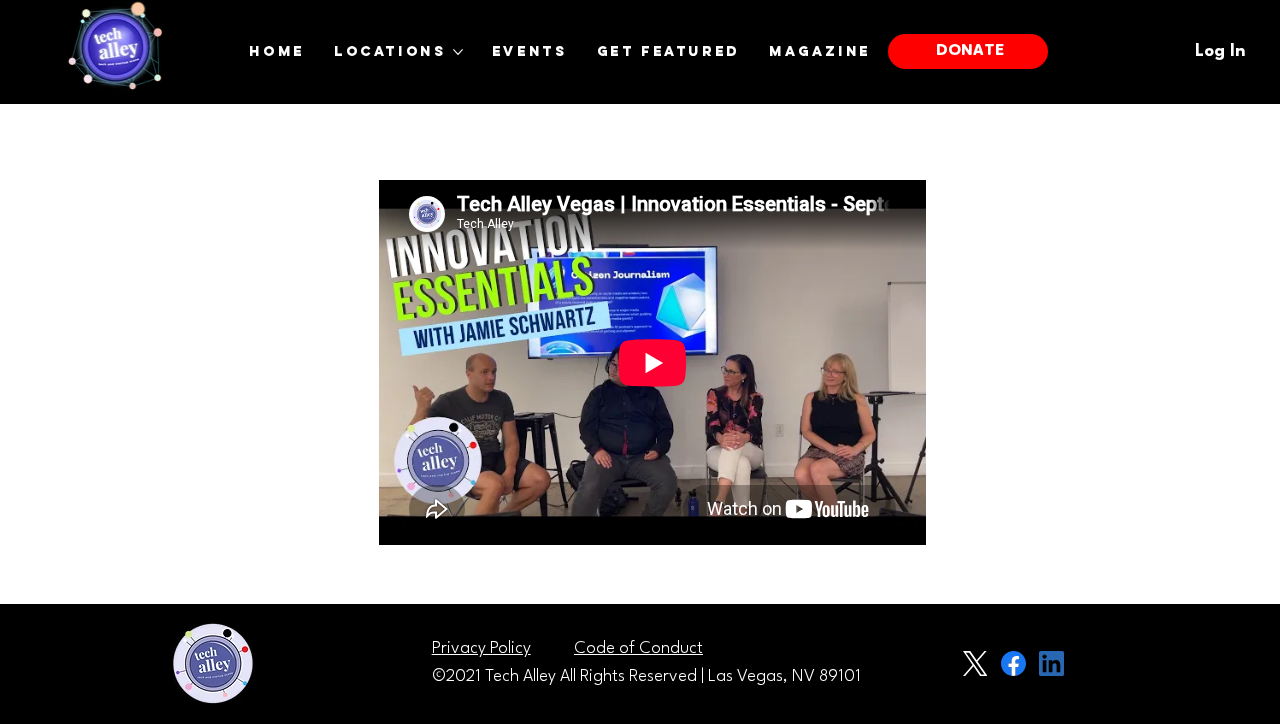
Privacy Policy (481, 648)
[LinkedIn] (1051, 663)
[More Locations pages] (458, 52)
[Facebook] (1013, 663)
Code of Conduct (638, 648)
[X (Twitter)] (975, 663)
